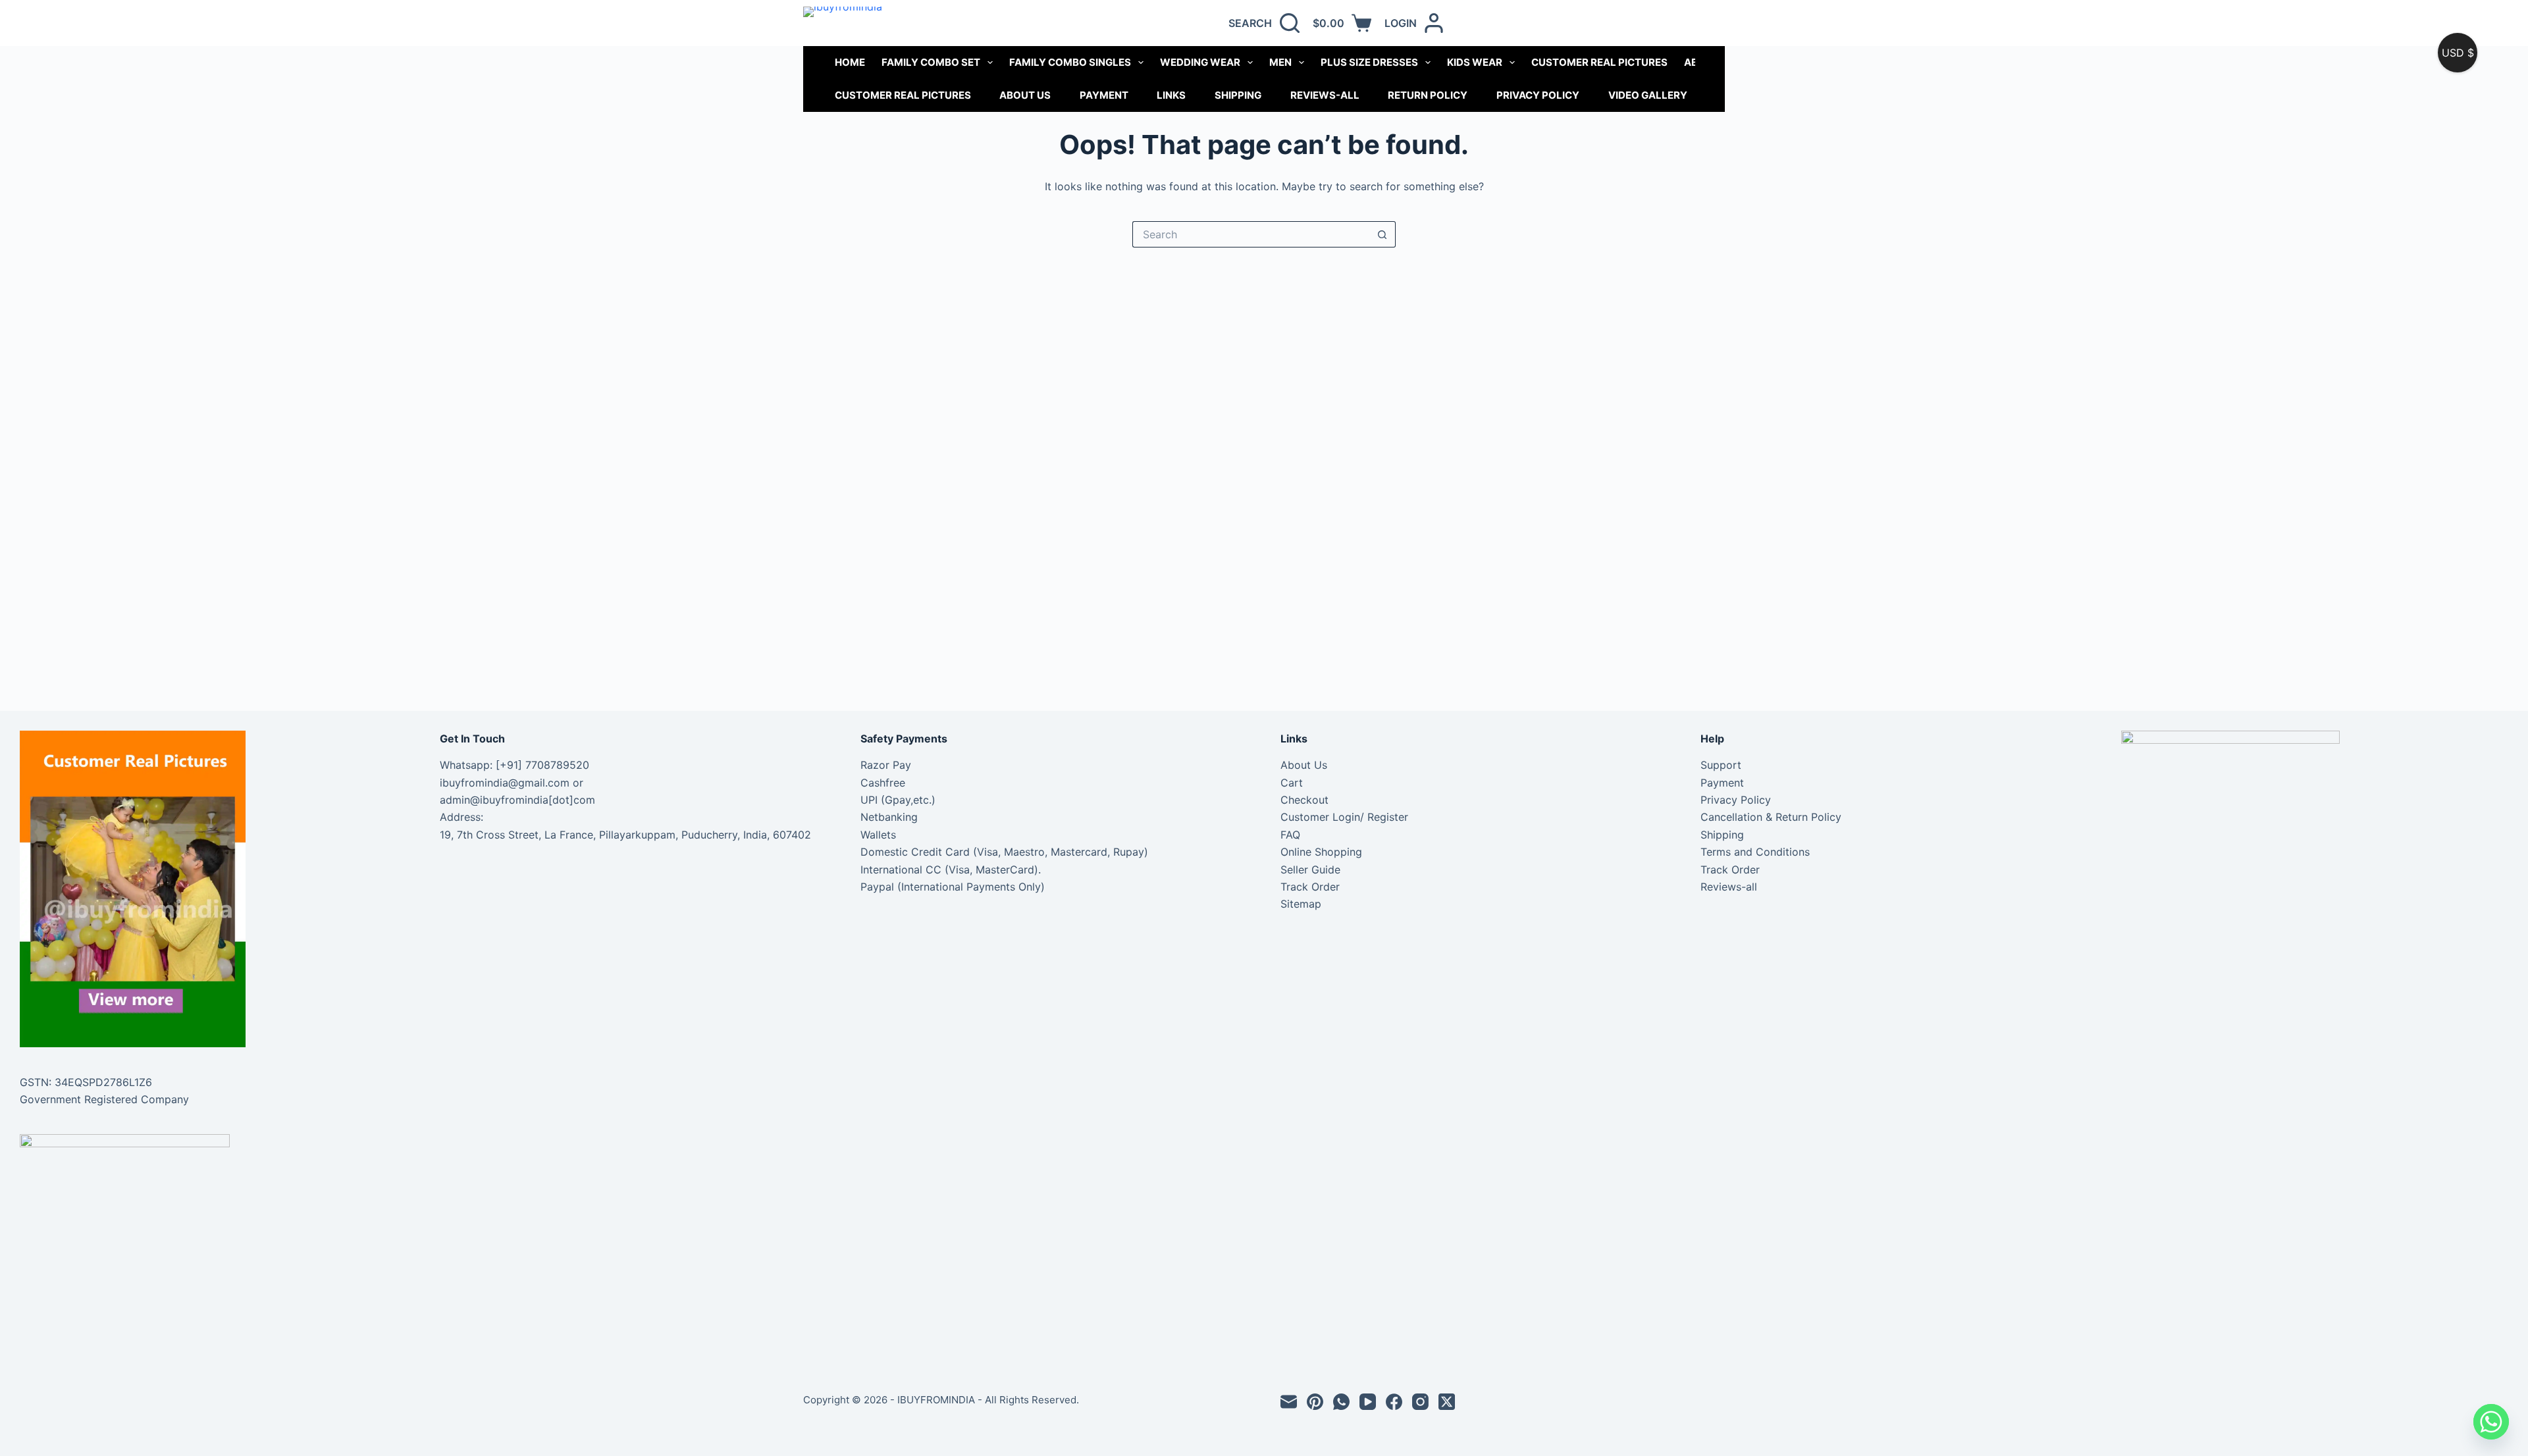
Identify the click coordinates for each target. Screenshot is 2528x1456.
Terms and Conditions (1755, 852)
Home (850, 62)
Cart (1292, 783)
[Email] (1289, 1402)
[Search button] (1382, 234)
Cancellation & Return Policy (1771, 817)
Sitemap (1301, 904)
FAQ (1290, 835)
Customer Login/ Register (1344, 817)
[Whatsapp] (2491, 1422)
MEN (1280, 62)
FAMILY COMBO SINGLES (1070, 62)
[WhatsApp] (1341, 1402)
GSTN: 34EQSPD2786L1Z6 (86, 1082)
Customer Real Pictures (903, 95)
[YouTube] (1368, 1402)
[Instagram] (1420, 1402)
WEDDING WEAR (1200, 62)
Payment (1104, 95)
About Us (1025, 95)
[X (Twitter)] (1447, 1402)
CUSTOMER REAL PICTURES (1599, 62)
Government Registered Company (104, 1099)
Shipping (1238, 95)
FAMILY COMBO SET (931, 62)
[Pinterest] (1315, 1402)
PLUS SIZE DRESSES (1369, 62)
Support (1721, 765)
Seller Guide (1310, 870)
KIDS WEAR (1475, 62)
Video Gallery (1648, 95)
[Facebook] (1394, 1402)
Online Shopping (1321, 852)
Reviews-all (1325, 95)
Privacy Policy (1538, 95)
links (1171, 95)
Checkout (1304, 800)
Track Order (1310, 887)
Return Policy (1428, 95)
